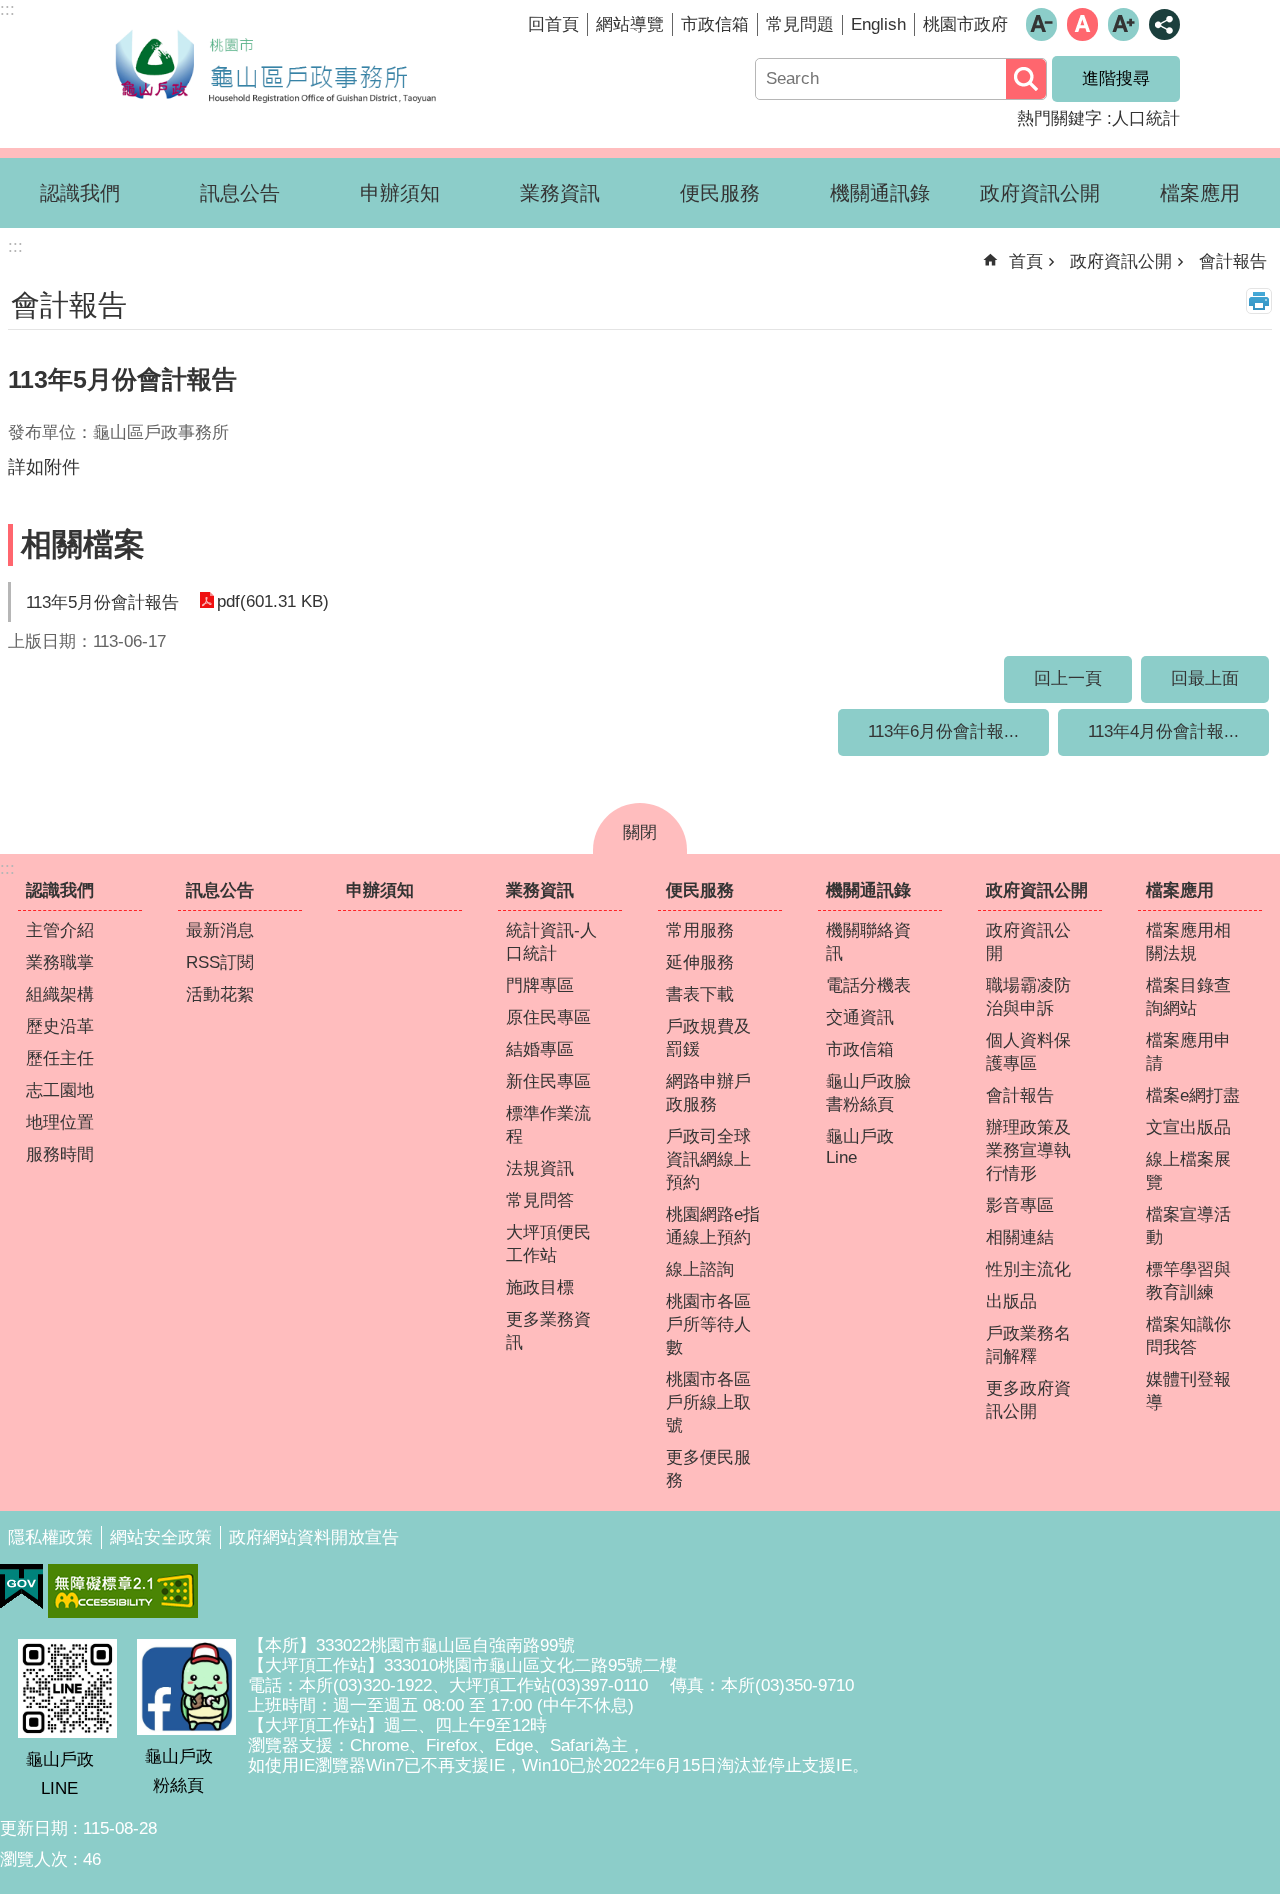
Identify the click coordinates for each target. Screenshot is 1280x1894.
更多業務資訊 (548, 1331)
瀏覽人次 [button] (34, 1859)
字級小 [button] (1041, 24)
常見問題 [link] (800, 24)
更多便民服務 (708, 1469)
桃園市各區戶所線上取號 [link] (708, 1402)
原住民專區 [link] (548, 1017)
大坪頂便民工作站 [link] (548, 1244)
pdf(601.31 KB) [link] (273, 601)
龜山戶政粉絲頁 (179, 1771)
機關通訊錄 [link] (880, 193)
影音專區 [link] (1020, 1205)
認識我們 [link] (80, 193)
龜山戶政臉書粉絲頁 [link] (868, 1093)
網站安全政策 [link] (161, 1537)
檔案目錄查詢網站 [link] (1188, 997)
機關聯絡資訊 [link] (868, 942)
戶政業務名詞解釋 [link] (1028, 1345)
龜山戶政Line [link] (860, 1147)
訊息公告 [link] (240, 193)
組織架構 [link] (60, 994)
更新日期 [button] (34, 1828)
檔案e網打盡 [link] (1193, 1095)
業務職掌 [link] (60, 962)
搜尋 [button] (1026, 79)
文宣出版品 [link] (1188, 1127)
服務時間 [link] (60, 1154)
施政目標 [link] (540, 1287)
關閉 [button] (640, 832)
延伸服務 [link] (700, 962)
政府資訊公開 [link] (1040, 193)
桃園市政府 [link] (965, 24)
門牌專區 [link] (540, 985)
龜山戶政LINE (60, 1774)
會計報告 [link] (1233, 261)
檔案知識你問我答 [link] (1188, 1336)
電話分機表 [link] (868, 985)
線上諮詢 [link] (700, 1269)
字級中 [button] (1082, 24)
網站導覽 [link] (630, 24)
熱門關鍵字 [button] (1059, 118)
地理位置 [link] (60, 1122)
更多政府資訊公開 (1028, 1400)
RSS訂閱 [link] (220, 962)
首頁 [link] (1026, 261)
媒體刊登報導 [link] (1188, 1391)
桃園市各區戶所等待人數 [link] (708, 1324)
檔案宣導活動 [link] (1188, 1226)
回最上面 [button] (1205, 678)
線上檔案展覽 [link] (1188, 1171)
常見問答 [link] (540, 1200)
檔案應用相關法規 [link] (1188, 942)
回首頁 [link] (553, 24)
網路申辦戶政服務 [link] (708, 1093)
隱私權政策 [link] (50, 1537)
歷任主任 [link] (60, 1058)
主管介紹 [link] (60, 930)
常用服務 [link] (700, 930)
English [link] (878, 24)
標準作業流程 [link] (548, 1125)
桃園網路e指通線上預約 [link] (713, 1226)
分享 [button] (1164, 24)
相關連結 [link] (1020, 1237)
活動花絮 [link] (220, 994)
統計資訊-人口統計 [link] (551, 942)
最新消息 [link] (220, 930)
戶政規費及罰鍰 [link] (708, 1038)
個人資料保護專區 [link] (1028, 1052)
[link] (21, 1587)
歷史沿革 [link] (60, 1026)
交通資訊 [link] (860, 1017)
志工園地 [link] (60, 1090)
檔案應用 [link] (1200, 193)
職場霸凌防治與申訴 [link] (1028, 997)
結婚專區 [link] (540, 1049)
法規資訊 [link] (540, 1168)
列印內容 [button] (1259, 301)
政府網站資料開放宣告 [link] (314, 1537)
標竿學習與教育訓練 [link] (1188, 1281)
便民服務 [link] (720, 193)
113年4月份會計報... (1163, 731)
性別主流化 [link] (1028, 1269)
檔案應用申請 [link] (1188, 1052)
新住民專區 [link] (548, 1081)
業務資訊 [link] (560, 193)
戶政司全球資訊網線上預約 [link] (708, 1159)
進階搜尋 (1116, 78)
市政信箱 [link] (715, 24)
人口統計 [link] (1146, 118)
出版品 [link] (1011, 1301)
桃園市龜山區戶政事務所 (275, 63)
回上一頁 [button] (1068, 678)
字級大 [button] (1123, 24)
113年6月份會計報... (943, 731)
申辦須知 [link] (400, 193)
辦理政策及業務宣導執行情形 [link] (1028, 1150)
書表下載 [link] (700, 994)
